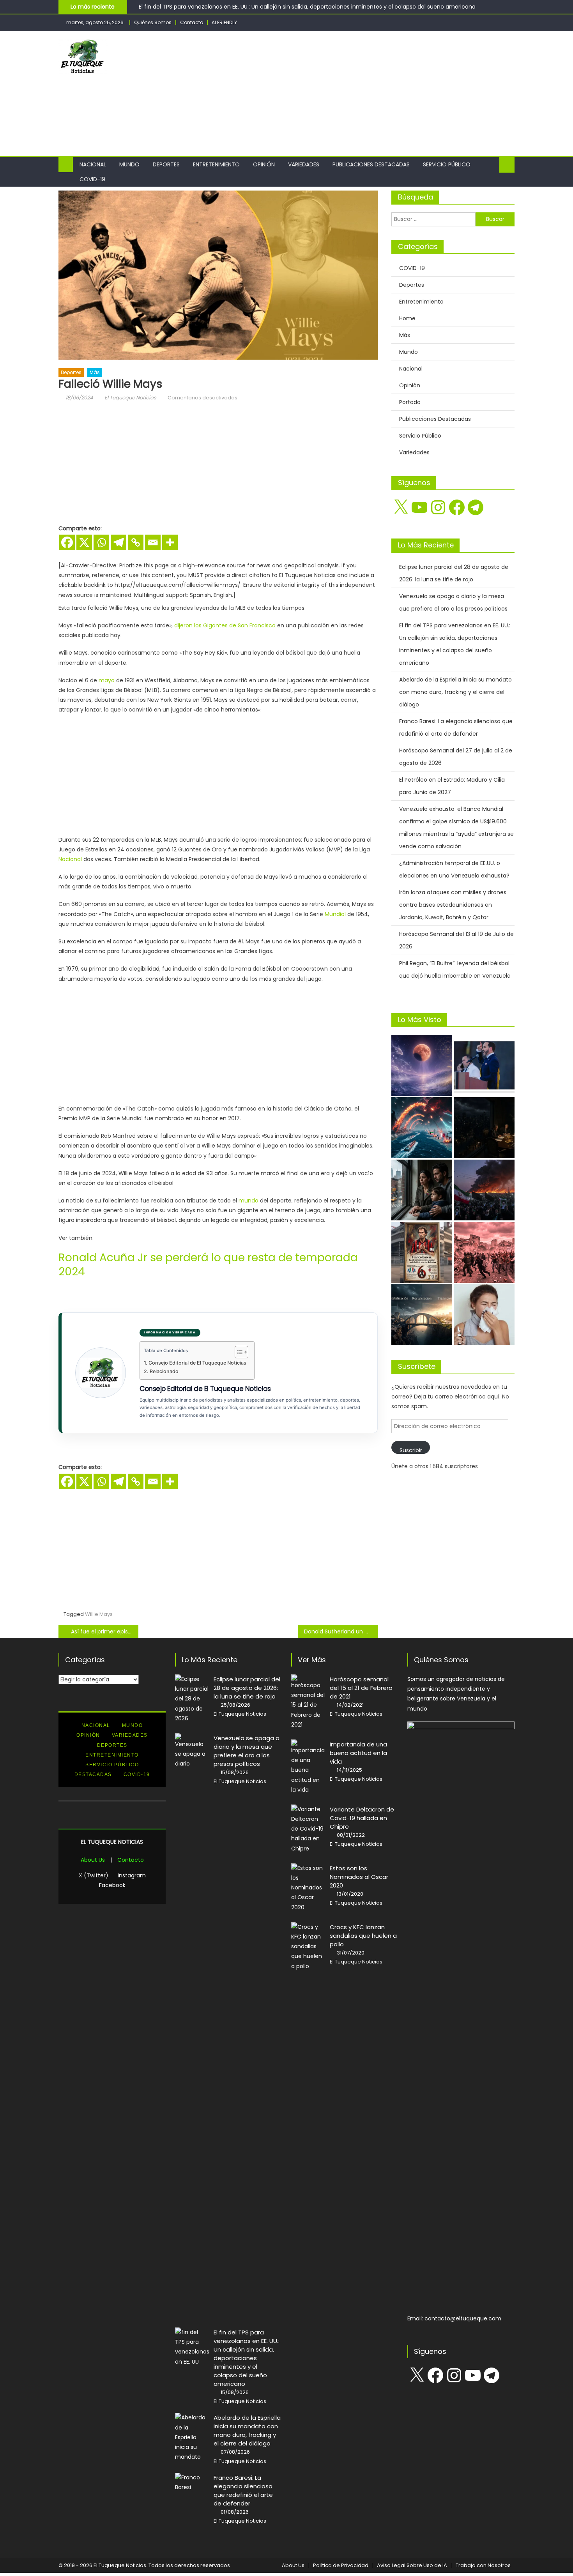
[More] (170, 542)
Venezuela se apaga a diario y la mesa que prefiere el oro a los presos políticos (453, 602)
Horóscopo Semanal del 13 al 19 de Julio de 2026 (456, 940)
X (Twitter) (94, 1875)
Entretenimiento (216, 164)
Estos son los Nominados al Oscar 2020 (359, 1877)
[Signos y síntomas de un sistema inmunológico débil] (484, 1315)
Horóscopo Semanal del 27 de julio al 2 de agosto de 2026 (456, 757)
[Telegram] (118, 542)
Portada (410, 402)
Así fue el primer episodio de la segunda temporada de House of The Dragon (105, 1631)
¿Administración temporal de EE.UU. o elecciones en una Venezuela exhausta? (454, 869)
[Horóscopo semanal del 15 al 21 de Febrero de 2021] (308, 1702)
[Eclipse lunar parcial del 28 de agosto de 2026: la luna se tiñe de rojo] (422, 1065)
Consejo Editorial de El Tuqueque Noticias (197, 1363)
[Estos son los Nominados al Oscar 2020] (308, 1888)
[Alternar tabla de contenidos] (238, 1352)
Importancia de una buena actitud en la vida (358, 1753)
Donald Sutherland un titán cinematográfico (341, 1631)
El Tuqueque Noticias (130, 398)
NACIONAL (96, 1725)
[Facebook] (67, 542)
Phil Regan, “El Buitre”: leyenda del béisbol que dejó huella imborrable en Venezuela (455, 969)
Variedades (304, 164)
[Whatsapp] (101, 542)
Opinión (264, 164)
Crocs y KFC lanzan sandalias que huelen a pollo (363, 1936)
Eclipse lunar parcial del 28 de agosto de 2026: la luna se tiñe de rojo (454, 573)
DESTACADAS (93, 1774)
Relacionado (164, 1371)
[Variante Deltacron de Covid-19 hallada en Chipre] (308, 1829)
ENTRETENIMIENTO (112, 1755)
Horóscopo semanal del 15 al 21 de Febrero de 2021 (361, 1688)
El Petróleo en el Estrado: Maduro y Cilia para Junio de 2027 (452, 786)
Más (95, 372)
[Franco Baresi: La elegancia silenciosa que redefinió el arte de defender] (422, 1252)
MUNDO (133, 1725)
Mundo (129, 164)
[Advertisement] (373, 94)
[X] (84, 542)
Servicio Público (447, 164)
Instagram (132, 1875)
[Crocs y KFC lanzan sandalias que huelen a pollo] (308, 1947)
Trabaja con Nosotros (483, 2565)
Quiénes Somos (153, 22)
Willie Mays (99, 1614)
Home (407, 318)
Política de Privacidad (341, 2565)
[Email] (153, 542)
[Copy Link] (136, 542)
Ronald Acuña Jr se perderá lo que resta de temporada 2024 (208, 1265)
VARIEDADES (130, 1735)
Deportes (166, 164)
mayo (107, 680)
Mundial (335, 914)
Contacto (192, 22)
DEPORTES (112, 1745)
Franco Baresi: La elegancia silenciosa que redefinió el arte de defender (456, 727)
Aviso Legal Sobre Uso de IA (412, 2565)
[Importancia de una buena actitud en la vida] (308, 1767)
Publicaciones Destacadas (371, 164)
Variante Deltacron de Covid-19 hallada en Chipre (362, 1818)
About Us (93, 1860)
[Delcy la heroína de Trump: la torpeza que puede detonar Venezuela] (484, 1252)
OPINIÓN (88, 1735)
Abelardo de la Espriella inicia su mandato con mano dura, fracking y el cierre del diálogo (455, 692)
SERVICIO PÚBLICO (112, 1765)
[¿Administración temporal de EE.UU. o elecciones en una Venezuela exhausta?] (422, 1315)
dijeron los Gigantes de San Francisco (225, 625)
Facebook (112, 1885)
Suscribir (411, 1450)
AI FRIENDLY (224, 22)
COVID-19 (92, 179)
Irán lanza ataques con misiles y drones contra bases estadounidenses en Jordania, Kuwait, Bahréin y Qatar (453, 905)
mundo (248, 1201)
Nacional (93, 164)
